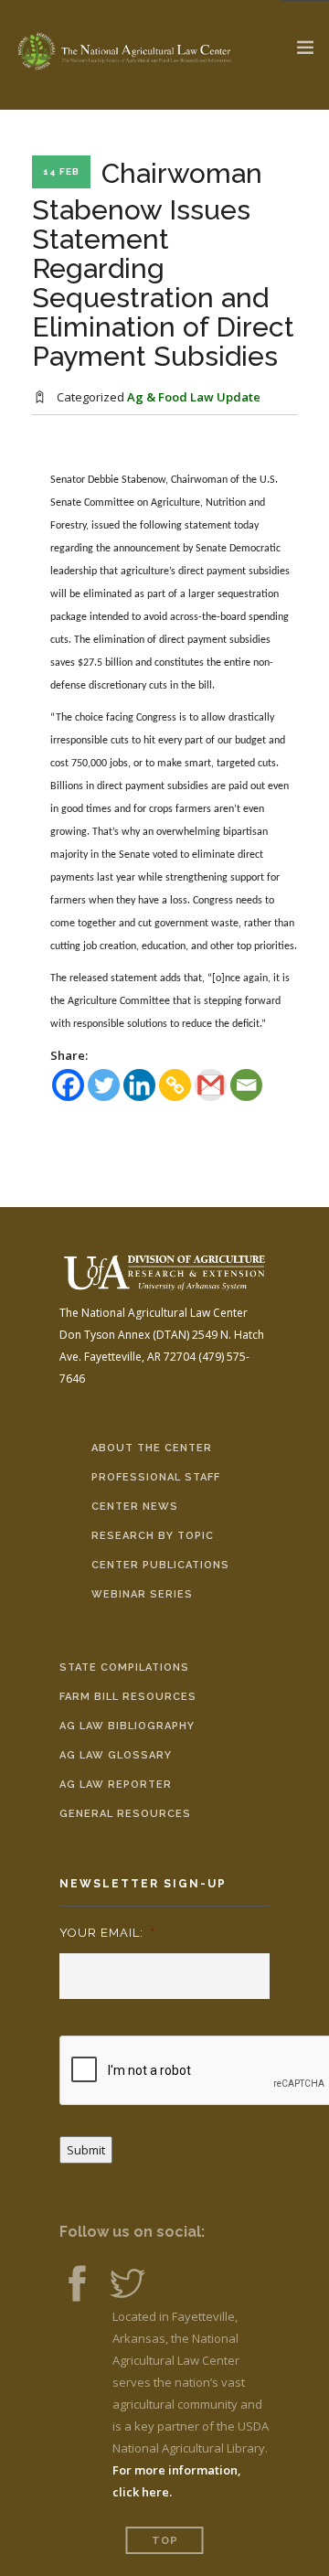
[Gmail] (211, 1085)
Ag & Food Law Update (194, 397)
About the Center (152, 1448)
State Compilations (124, 1667)
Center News (135, 1507)
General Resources (125, 1814)
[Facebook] (68, 1085)
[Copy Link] (175, 1085)
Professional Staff (156, 1477)
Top (165, 2541)
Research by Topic (153, 1536)
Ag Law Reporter (116, 1785)
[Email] (246, 1085)
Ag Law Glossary (116, 1755)
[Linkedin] (139, 1085)
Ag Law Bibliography (127, 1726)
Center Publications (160, 1565)
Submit (86, 2150)
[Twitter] (104, 1085)
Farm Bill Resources (128, 1697)
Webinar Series (142, 1594)
